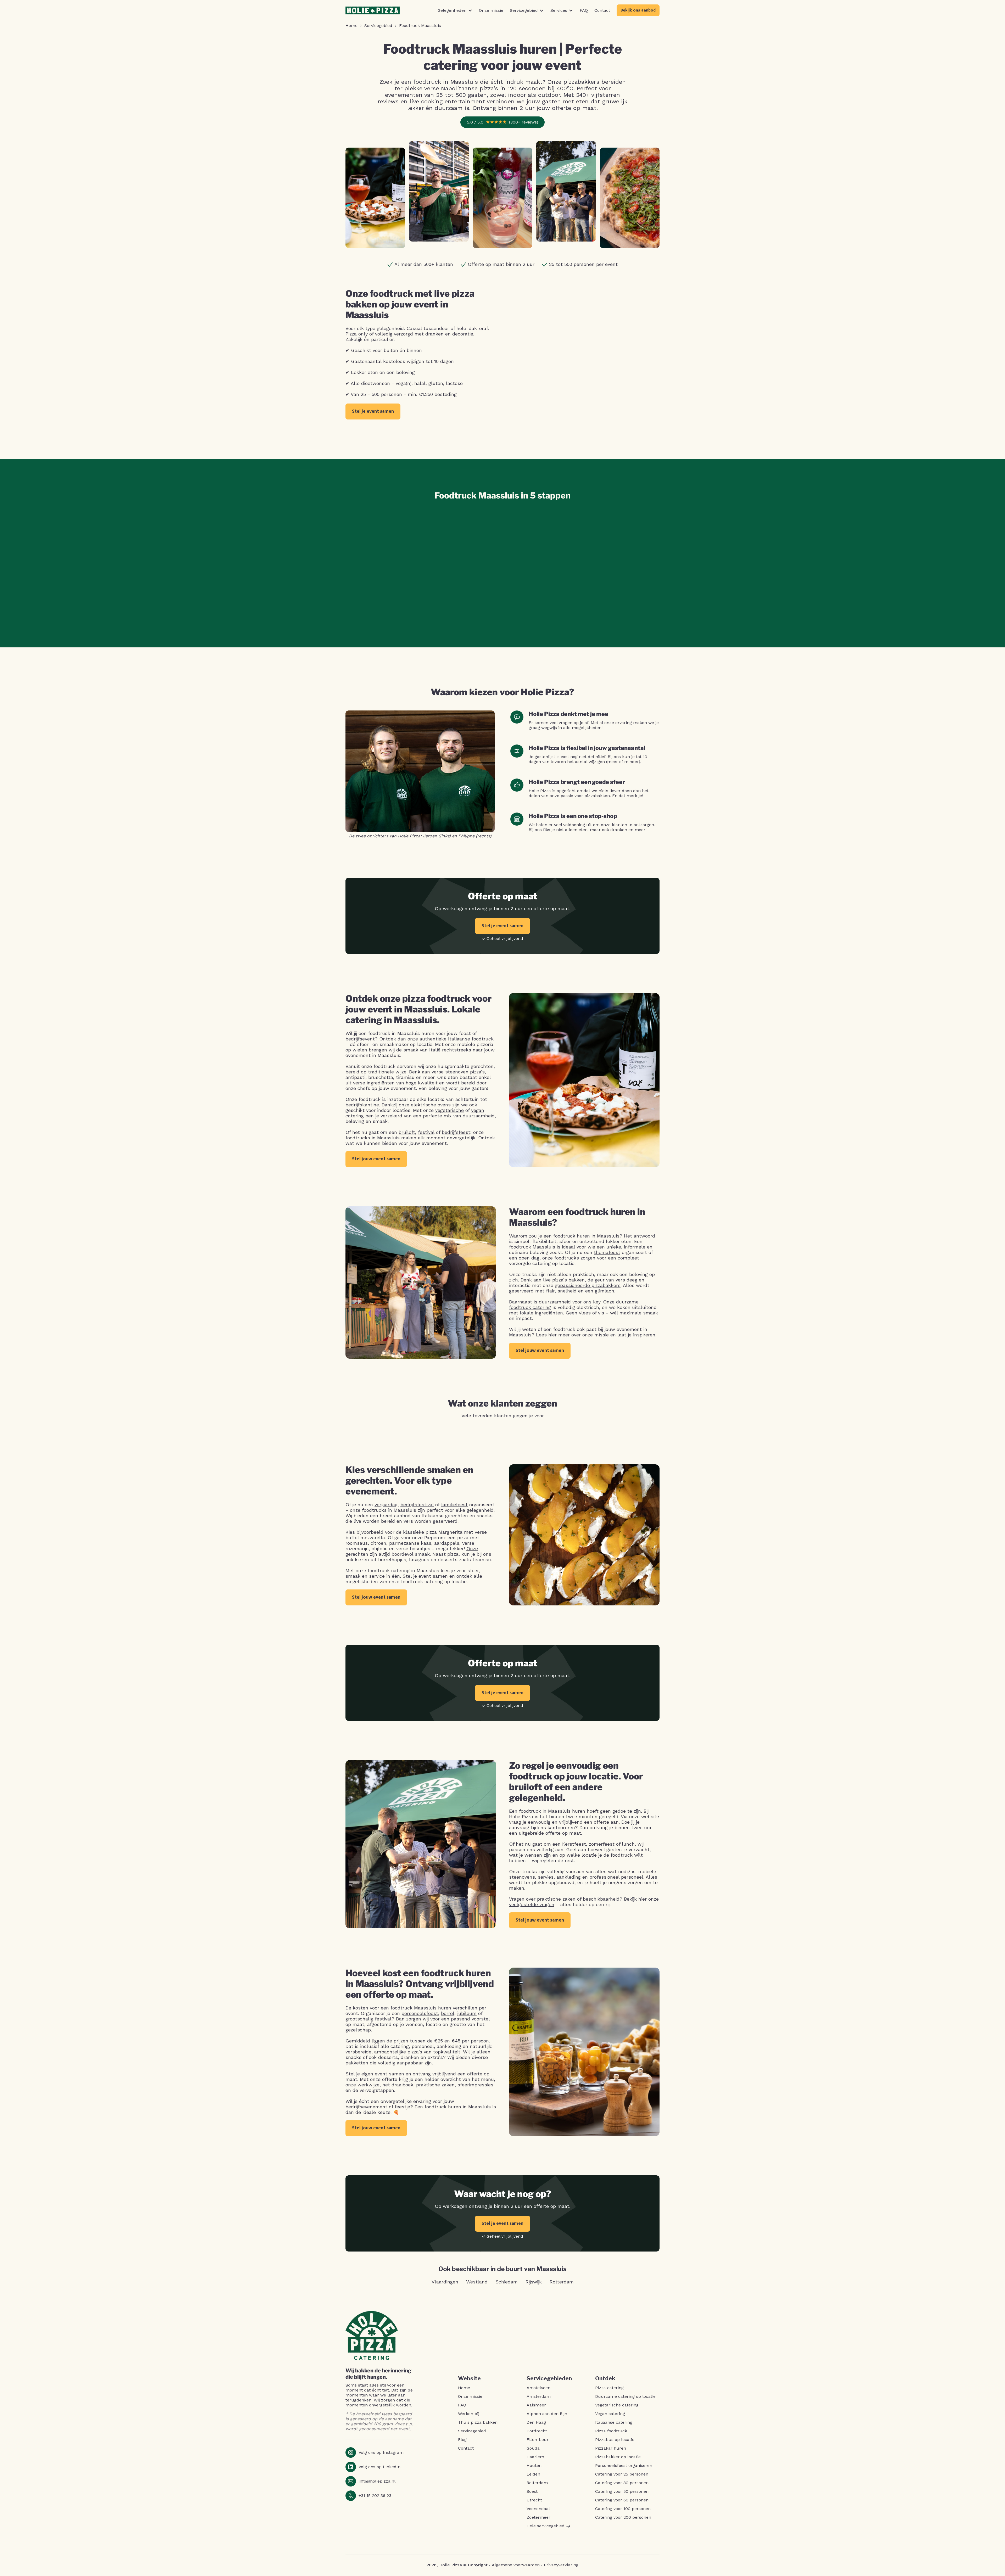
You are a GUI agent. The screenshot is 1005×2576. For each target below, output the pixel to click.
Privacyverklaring (561, 2565)
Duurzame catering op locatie (625, 2396)
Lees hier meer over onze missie (572, 1335)
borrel (448, 2013)
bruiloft (407, 1132)
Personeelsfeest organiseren (624, 2466)
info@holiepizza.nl (377, 2481)
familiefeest (454, 1505)
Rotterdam (562, 2282)
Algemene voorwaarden (516, 2565)
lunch (628, 1844)
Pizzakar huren (611, 2448)
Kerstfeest (574, 1844)
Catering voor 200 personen (623, 2517)
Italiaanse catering (614, 2422)
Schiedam (507, 2282)
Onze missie (470, 2396)
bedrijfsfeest (456, 1132)
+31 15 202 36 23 (375, 2496)
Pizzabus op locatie (615, 2440)
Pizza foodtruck (611, 2431)
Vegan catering (610, 2414)
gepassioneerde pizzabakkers (588, 1285)
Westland (477, 2282)
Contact (466, 2448)
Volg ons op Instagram (381, 2452)
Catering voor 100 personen (623, 2509)
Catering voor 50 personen (622, 2491)
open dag (529, 1258)
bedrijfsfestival (417, 1505)
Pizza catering (609, 2388)
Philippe (466, 836)
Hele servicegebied (546, 2526)
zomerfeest (602, 1844)
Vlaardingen (445, 2282)
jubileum (467, 2013)
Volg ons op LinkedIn (379, 2467)
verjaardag (386, 1505)
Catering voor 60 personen (622, 2500)
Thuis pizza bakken (478, 2422)
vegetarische (450, 1110)
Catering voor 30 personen (622, 2483)
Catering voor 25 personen (622, 2474)
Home (464, 2388)
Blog (462, 2440)
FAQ (462, 2405)
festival (426, 1132)
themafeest (607, 1252)
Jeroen (430, 836)
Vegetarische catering (617, 2405)
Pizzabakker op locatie (618, 2457)
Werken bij (469, 2414)
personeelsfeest (420, 2013)
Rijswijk (534, 2282)
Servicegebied (472, 2431)
